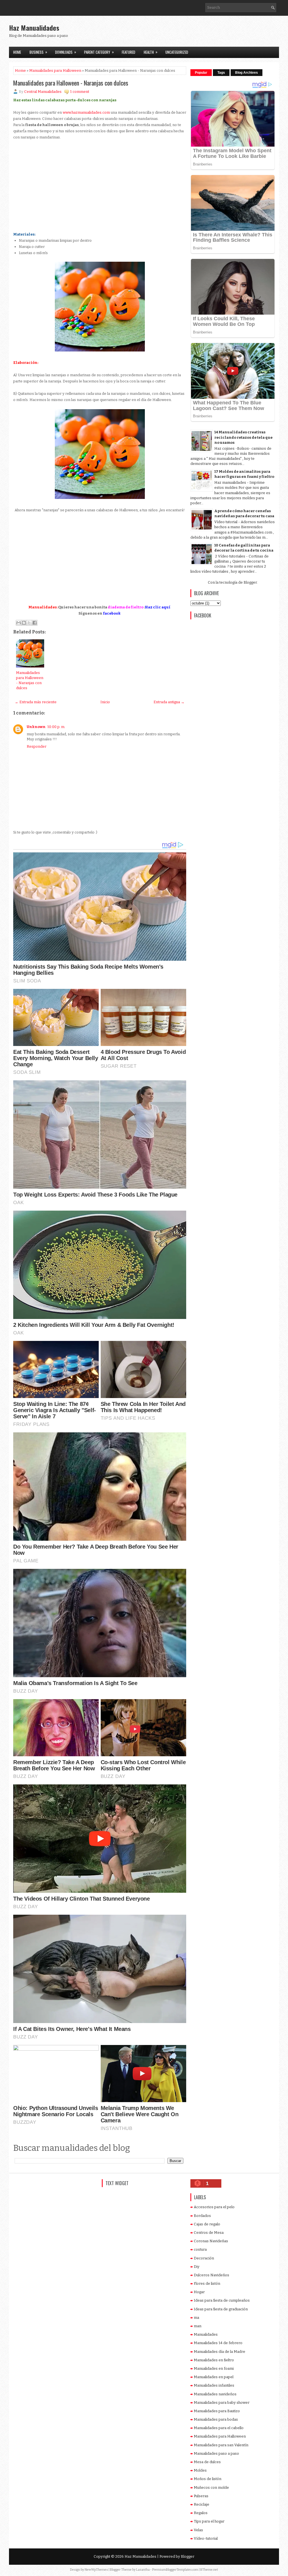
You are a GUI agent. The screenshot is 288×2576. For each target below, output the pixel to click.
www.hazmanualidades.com (86, 112)
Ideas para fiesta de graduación (221, 2309)
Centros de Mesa (209, 2233)
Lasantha (143, 2570)
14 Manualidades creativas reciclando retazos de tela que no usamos (243, 437)
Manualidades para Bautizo (217, 2411)
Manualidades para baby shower (222, 2403)
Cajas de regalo (207, 2224)
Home (17, 52)
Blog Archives (247, 73)
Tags (221, 73)
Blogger (250, 582)
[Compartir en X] (29, 623)
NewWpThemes (96, 2570)
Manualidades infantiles (214, 2385)
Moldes (200, 2470)
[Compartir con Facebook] (35, 623)
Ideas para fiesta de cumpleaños (222, 2300)
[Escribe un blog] (24, 623)
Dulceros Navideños (211, 2275)
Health (151, 52)
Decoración (204, 2258)
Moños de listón (208, 2479)
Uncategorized (177, 52)
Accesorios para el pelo (214, 2207)
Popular (201, 73)
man (198, 2326)
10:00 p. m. (56, 727)
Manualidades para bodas (216, 2419)
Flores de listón (207, 2283)
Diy (197, 2267)
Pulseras (201, 2496)
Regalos (201, 2513)
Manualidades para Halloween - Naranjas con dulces (71, 83)
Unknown (36, 727)
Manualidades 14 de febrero (218, 2343)
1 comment (80, 92)
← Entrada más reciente (36, 702)
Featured (129, 52)
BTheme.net (209, 2570)
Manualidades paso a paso (216, 2453)
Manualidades (206, 2334)
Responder (37, 746)
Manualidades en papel (214, 2377)
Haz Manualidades (34, 28)
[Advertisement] (213, 33)
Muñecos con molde (211, 2487)
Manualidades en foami (214, 2368)
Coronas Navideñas (211, 2241)
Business (38, 52)
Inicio (105, 702)
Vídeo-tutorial (206, 2538)
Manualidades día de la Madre (220, 2352)
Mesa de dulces (207, 2462)
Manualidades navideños (215, 2394)
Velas (198, 2530)
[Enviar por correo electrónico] (19, 623)
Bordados (202, 2216)
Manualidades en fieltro (214, 2360)
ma (196, 2318)
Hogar (199, 2292)
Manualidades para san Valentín (221, 2445)
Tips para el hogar (209, 2521)
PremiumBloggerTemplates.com (175, 2570)
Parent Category (99, 52)
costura (200, 2249)
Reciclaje (202, 2504)
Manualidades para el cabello (219, 2428)
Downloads (66, 52)
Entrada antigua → (169, 702)
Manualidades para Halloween (55, 70)
